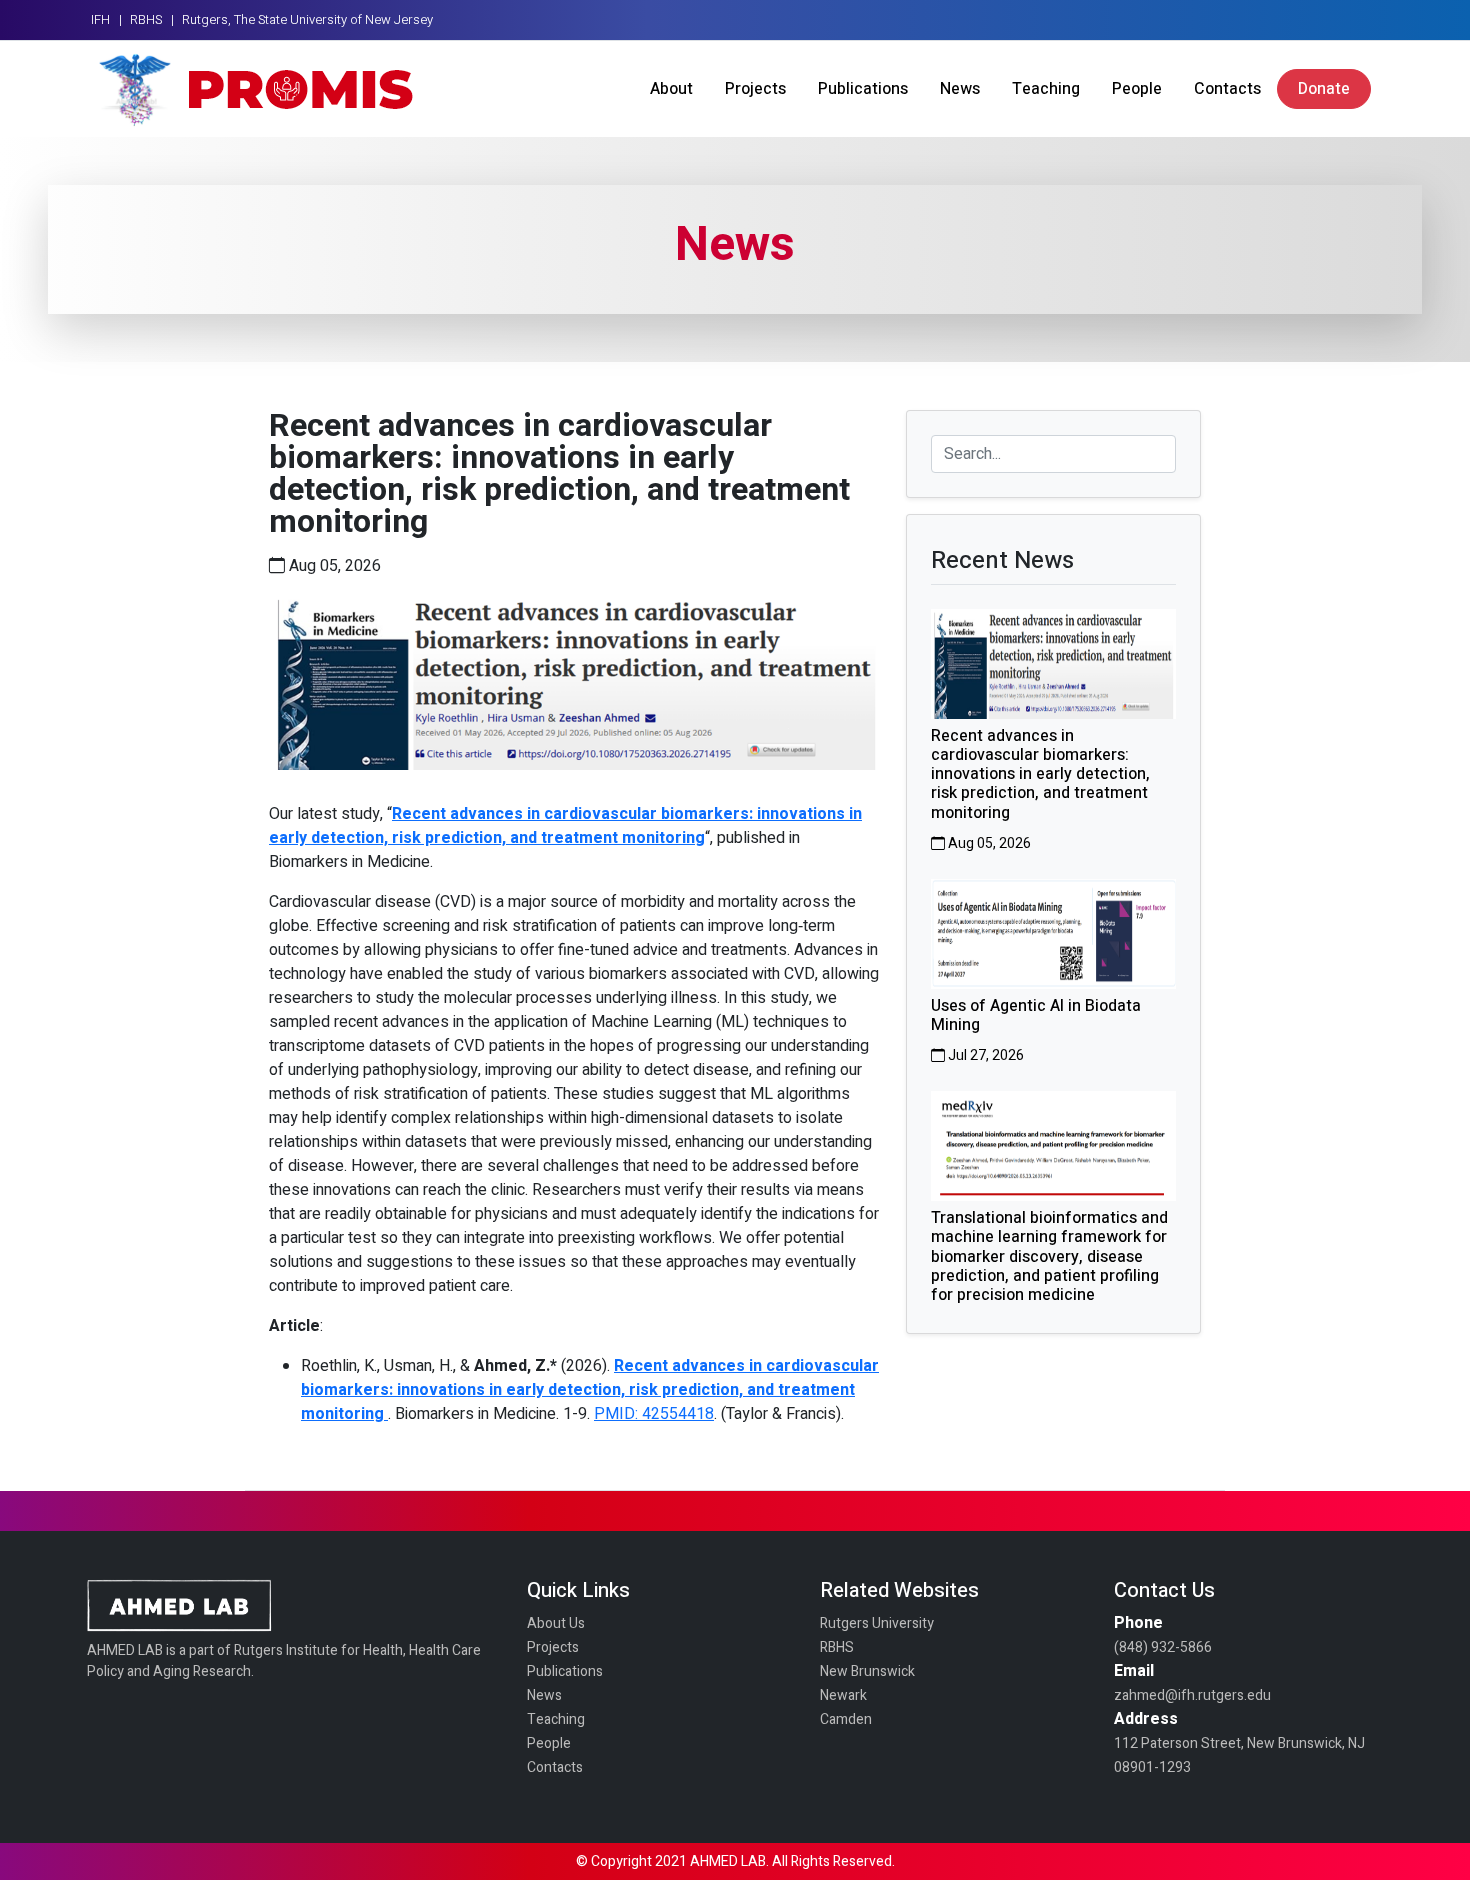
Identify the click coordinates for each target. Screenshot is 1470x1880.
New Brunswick (867, 1671)
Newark (843, 1695)
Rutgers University (877, 1623)
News (960, 89)
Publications (863, 89)
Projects (755, 89)
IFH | (106, 19)
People (1137, 89)
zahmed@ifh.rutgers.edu (1192, 1695)
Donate (1324, 89)
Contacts (1227, 89)
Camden (846, 1719)
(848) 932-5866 (1163, 1647)
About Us (556, 1623)
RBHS (837, 1647)
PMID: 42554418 (654, 1414)
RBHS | (152, 19)
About (671, 89)
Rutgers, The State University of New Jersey (307, 19)
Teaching (1046, 89)
